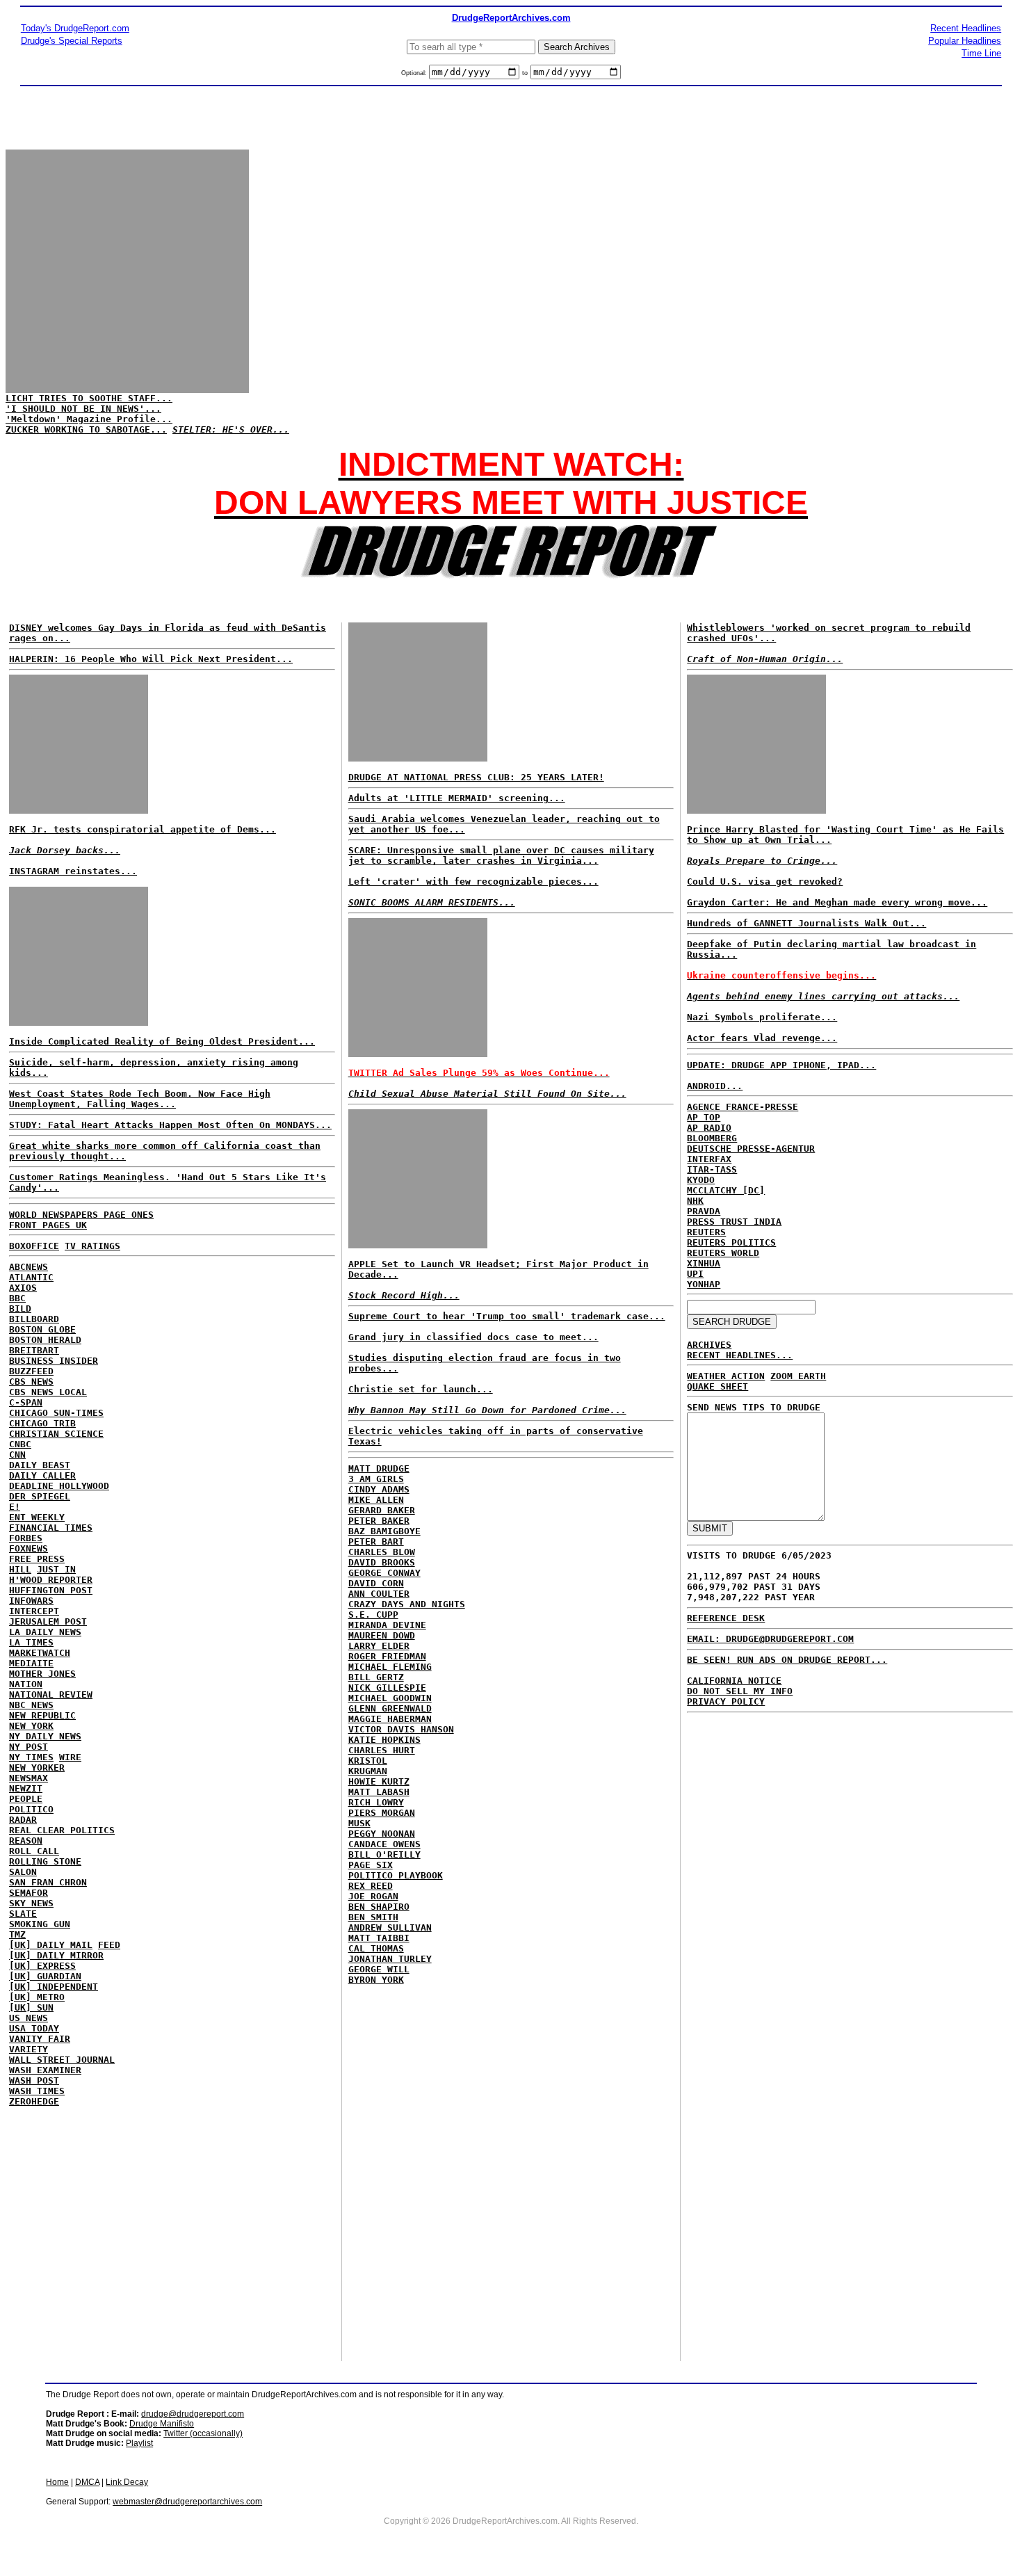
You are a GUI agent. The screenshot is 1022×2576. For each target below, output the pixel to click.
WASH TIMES (37, 2091)
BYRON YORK (376, 1980)
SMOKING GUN (40, 1924)
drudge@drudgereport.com (193, 2414)
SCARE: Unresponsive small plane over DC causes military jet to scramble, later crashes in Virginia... (501, 855)
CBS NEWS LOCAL (48, 1392)
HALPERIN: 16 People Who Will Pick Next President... (151, 659)
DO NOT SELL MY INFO (740, 1691)
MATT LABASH (379, 1792)
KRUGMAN (368, 1771)
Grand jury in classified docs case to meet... (473, 1337)
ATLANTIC (31, 1277)
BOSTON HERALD (45, 1340)
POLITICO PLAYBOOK (396, 1875)
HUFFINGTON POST (51, 1590)
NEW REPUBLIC (42, 1715)
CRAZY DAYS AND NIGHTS (407, 1604)
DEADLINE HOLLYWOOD (59, 1486)
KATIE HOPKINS (384, 1740)
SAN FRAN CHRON (48, 1882)
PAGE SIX (371, 1865)
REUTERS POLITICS (731, 1242)
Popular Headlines (965, 41)
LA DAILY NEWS (45, 1632)
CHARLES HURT (382, 1750)
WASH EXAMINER (45, 2070)
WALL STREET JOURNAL (62, 2060)
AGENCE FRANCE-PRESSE (743, 1107)
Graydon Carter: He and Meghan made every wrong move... (837, 902)
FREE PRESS (37, 1559)
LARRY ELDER (379, 1646)
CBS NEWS (31, 1382)
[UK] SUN (31, 2007)
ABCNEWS (29, 1267)
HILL (20, 1569)
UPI (695, 1274)
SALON (23, 1872)
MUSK (359, 1823)
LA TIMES (31, 1642)
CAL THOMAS (376, 1948)
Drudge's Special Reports (72, 41)
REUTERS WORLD (723, 1253)
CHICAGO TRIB (42, 1423)
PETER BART (376, 1541)
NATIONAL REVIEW (51, 1694)
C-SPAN (26, 1402)
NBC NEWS (31, 1705)
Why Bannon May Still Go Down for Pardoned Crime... (487, 1410)
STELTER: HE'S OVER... (231, 429)
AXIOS (23, 1288)
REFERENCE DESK (726, 1618)
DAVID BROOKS (382, 1562)
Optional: (415, 73)
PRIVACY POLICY (726, 1701)
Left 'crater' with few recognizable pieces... (473, 882)
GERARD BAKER (382, 1510)
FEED (109, 1945)
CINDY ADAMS (379, 1489)
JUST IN (56, 1569)
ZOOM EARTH (798, 1376)
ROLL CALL (34, 1851)
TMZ (17, 1934)
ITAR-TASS (712, 1169)
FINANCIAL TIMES (51, 1528)
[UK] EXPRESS (42, 1966)
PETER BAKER (379, 1521)
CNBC (20, 1444)
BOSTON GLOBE (42, 1329)
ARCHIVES (709, 1345)
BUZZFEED (31, 1371)
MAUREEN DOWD (382, 1635)
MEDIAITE (31, 1663)
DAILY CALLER (42, 1475)
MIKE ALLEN (376, 1500)
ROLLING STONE (45, 1861)
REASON (26, 1841)
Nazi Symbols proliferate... (762, 1017)
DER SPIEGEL (40, 1496)
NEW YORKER (37, 1768)
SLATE (23, 1914)
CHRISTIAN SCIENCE (56, 1434)
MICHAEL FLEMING (390, 1667)
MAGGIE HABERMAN (390, 1719)
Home (57, 2482)
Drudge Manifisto (162, 2424)
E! (15, 1507)
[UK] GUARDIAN (45, 1976)
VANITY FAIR (40, 2039)
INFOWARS (31, 1601)
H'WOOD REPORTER (51, 1580)
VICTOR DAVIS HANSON (401, 1729)
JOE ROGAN (373, 1896)
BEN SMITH (373, 1917)
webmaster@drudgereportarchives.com (187, 2502)
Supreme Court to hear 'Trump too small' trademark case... (507, 1316)
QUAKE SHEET (717, 1386)
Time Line (981, 53)
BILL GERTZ (376, 1677)
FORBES (26, 1538)
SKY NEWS (31, 1903)
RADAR (23, 1820)
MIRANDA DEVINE (387, 1625)
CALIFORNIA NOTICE (734, 1681)
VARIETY (29, 2049)
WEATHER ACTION (726, 1376)
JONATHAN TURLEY (390, 1959)
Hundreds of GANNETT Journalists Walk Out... (806, 923)
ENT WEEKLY (37, 1517)
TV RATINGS (92, 1246)
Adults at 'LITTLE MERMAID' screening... (457, 798)
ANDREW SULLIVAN (390, 1927)
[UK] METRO (37, 1997)
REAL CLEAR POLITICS (62, 1830)
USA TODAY (34, 2028)
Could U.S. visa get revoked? (765, 882)
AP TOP (704, 1117)
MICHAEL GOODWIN (390, 1698)
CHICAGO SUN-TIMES (56, 1413)
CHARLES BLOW (382, 1552)
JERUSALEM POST (48, 1621)
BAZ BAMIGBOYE (384, 1531)
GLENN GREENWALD (390, 1708)
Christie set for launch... (421, 1389)
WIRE (70, 1757)
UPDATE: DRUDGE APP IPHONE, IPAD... (781, 1065)
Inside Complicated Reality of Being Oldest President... (162, 1041)
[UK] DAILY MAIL (51, 1945)
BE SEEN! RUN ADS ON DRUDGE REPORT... (787, 1660)
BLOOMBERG (712, 1138)
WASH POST (34, 2080)
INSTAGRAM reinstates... (73, 871)
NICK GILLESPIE (387, 1688)
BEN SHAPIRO (379, 1907)
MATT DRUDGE (379, 1468)
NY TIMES (31, 1757)
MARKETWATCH (40, 1653)
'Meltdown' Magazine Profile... (89, 419)
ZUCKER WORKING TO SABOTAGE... (86, 429)
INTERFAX (709, 1159)
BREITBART (34, 1350)
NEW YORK (31, 1726)
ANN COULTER (379, 1594)
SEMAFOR (29, 1893)
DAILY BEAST (40, 1465)
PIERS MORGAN (382, 1813)
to (525, 73)
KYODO (701, 1180)
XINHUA (704, 1263)
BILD (20, 1309)
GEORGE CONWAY (384, 1573)
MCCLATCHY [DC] (726, 1190)
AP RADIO (709, 1128)
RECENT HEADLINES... (740, 1355)
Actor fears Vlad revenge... (762, 1038)
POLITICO (31, 1809)
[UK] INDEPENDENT (54, 1987)
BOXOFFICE (34, 1246)
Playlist (139, 2443)
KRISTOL (368, 1761)
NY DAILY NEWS (45, 1736)
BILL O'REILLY (384, 1854)
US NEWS (29, 2018)
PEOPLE (26, 1799)
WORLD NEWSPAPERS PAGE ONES (81, 1215)
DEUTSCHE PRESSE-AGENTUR (751, 1149)
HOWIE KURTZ (379, 1781)
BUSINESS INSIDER (54, 1361)
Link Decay (127, 2482)
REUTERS (706, 1232)
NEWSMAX (29, 1778)
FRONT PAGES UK (48, 1225)
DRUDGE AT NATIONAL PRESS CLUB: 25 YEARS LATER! (476, 777)
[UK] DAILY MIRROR (56, 1955)
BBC (17, 1298)
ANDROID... (715, 1086)
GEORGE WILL (379, 1969)
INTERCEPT (34, 1611)
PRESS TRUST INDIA (734, 1222)
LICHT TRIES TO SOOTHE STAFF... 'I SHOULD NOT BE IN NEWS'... (89, 403)
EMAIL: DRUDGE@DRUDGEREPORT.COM (770, 1639)
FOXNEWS (29, 1548)
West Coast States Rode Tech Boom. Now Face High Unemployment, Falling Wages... (140, 1099)
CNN (17, 1455)
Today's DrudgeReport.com (75, 28)
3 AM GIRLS (376, 1479)
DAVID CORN (376, 1583)
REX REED (371, 1886)
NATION (26, 1684)
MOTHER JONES (42, 1674)
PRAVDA (704, 1211)
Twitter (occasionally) (203, 2433)
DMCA (87, 2482)
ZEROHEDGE (34, 2101)
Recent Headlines (966, 28)
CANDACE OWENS (384, 1844)
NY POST (29, 1747)
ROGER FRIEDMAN (387, 1656)
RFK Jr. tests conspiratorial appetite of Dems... (143, 829)
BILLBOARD (34, 1319)
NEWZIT (26, 1788)
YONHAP (704, 1284)
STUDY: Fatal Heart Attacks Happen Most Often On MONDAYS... (170, 1125)
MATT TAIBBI (379, 1938)
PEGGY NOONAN (382, 1834)
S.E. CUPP (373, 1615)
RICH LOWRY (376, 1802)
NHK (695, 1201)
